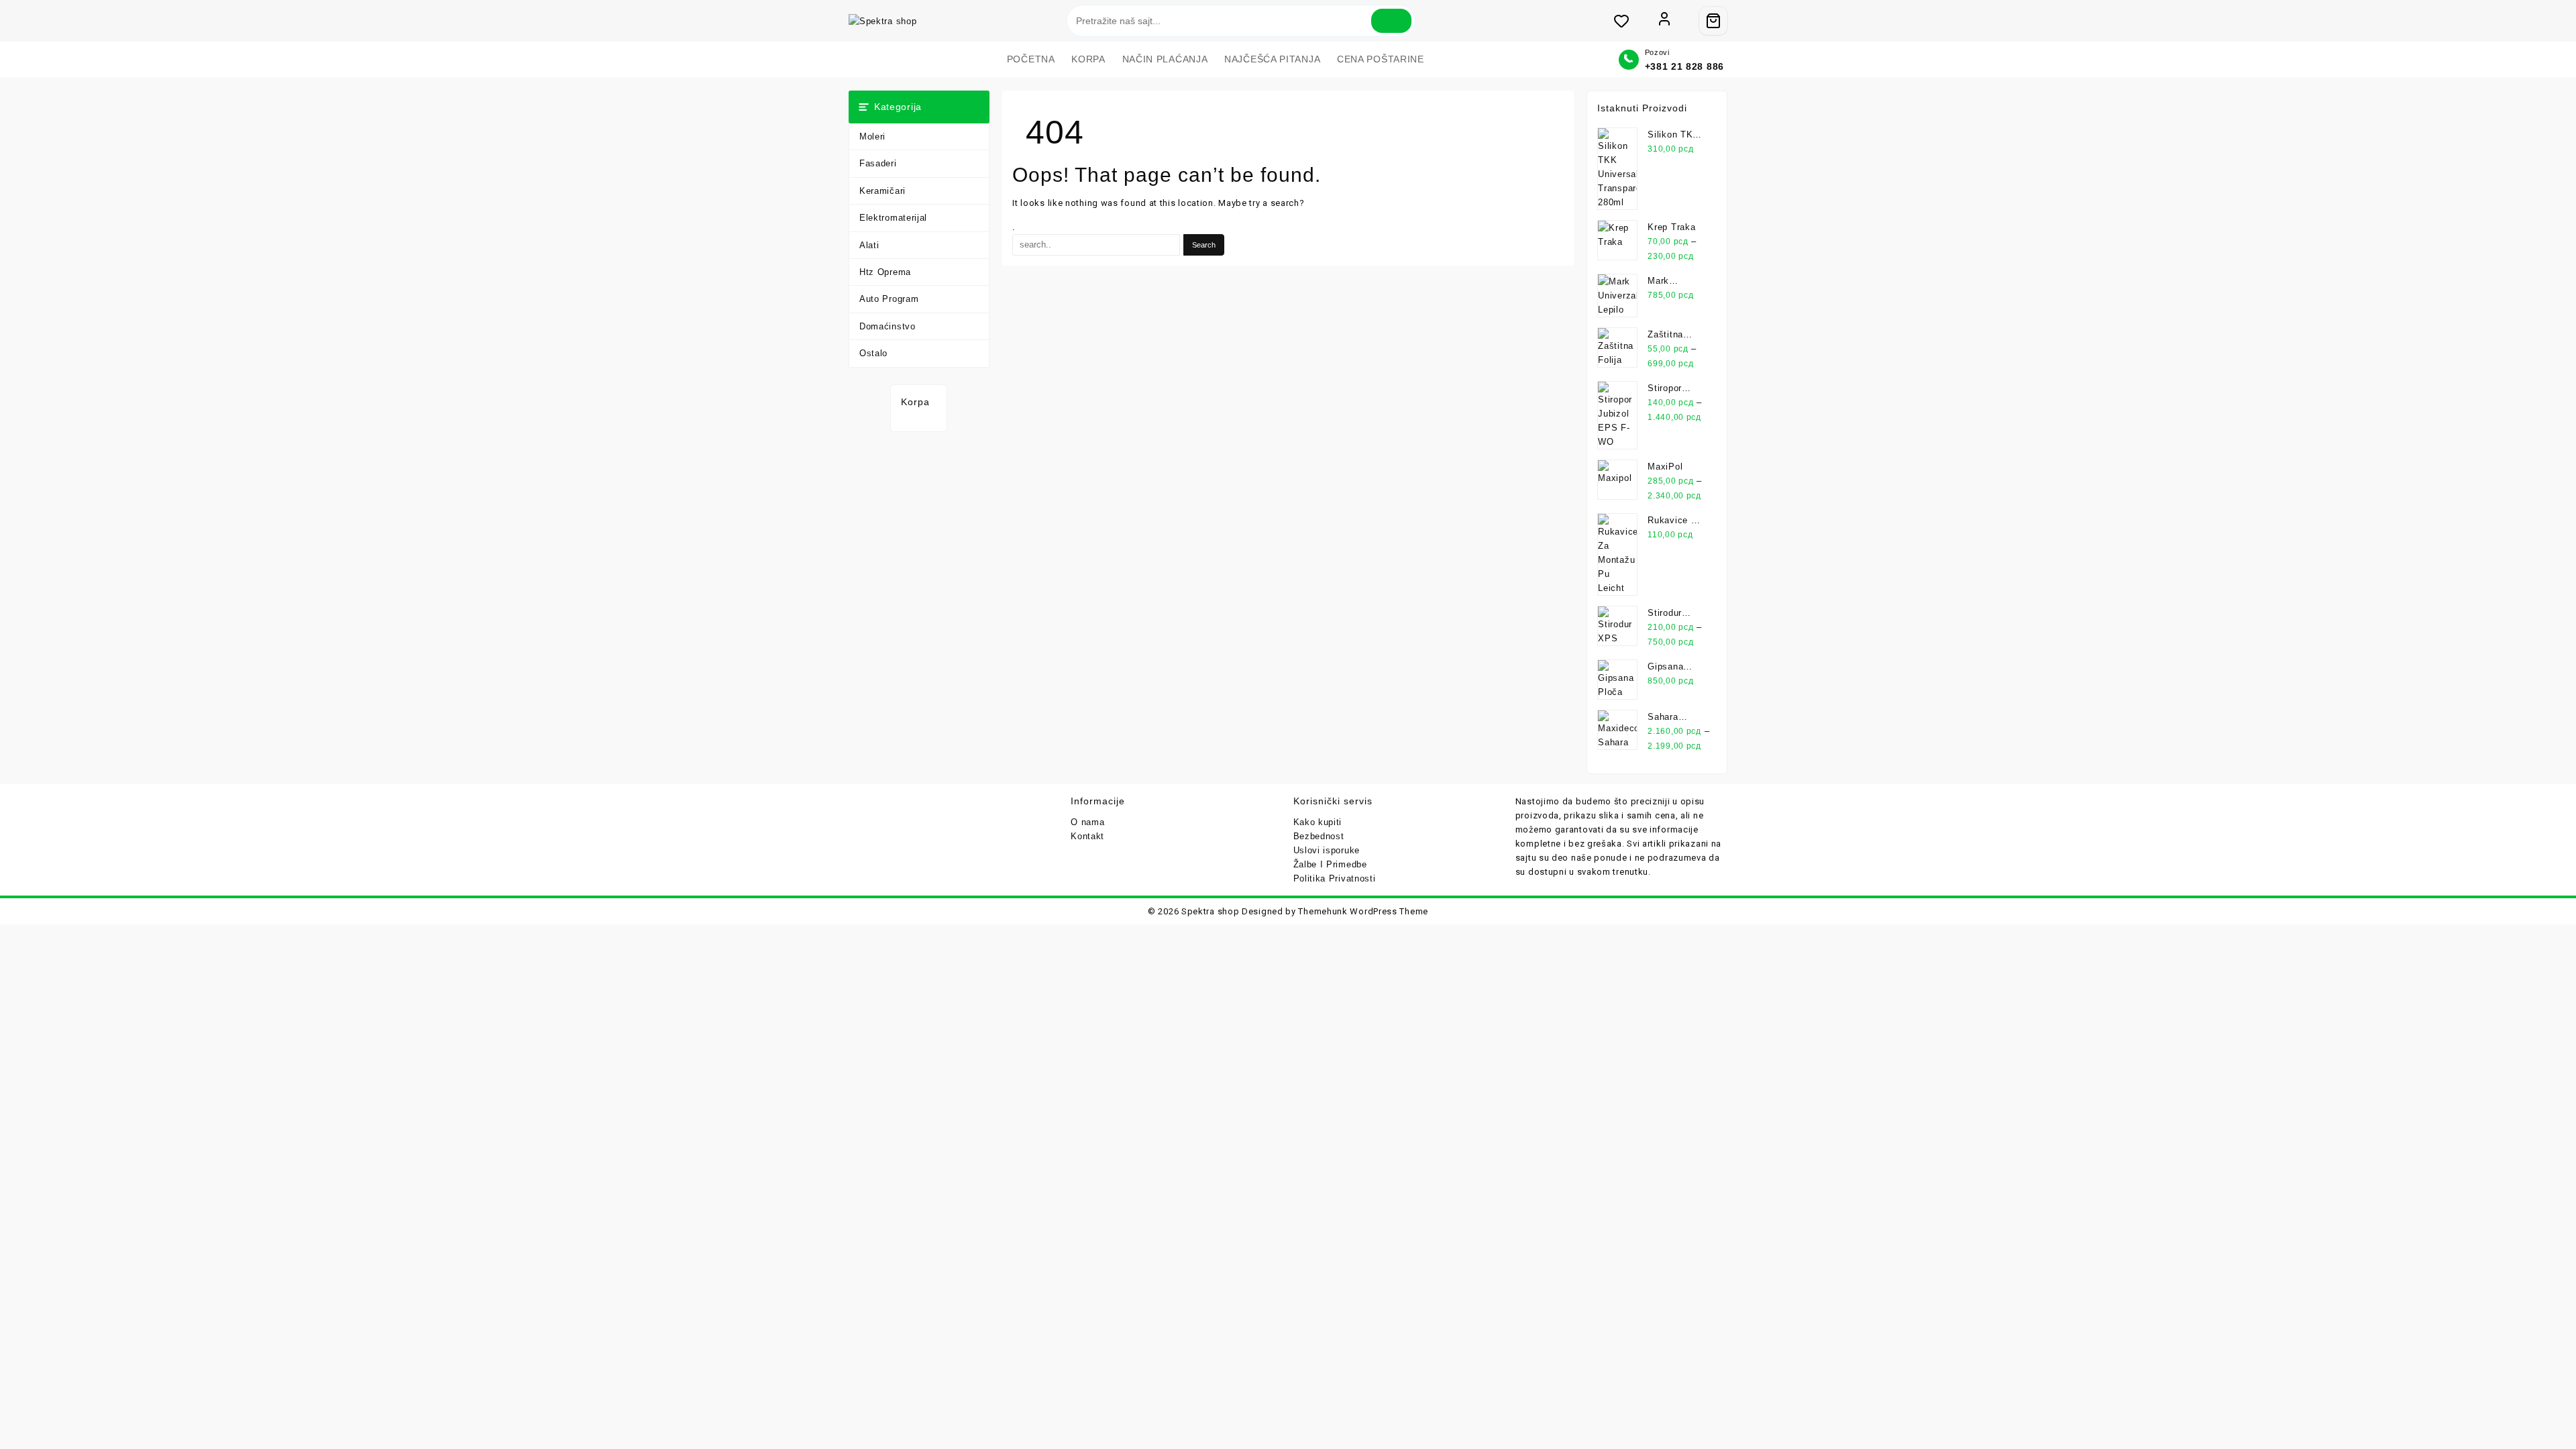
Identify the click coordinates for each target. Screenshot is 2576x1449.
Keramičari (882, 191)
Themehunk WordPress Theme (1363, 911)
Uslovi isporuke (1327, 850)
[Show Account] (1664, 21)
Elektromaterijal (893, 218)
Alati (869, 245)
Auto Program (889, 299)
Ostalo (873, 353)
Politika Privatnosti (1335, 878)
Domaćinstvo (888, 326)
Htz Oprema (885, 272)
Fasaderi (878, 163)
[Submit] (1391, 21)
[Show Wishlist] (1628, 21)
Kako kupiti (1318, 822)
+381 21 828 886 (1685, 66)
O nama (1087, 822)
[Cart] (1713, 21)
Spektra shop (1210, 911)
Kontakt (1087, 836)
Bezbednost (1319, 836)
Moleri (872, 137)
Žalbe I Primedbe (1330, 864)
